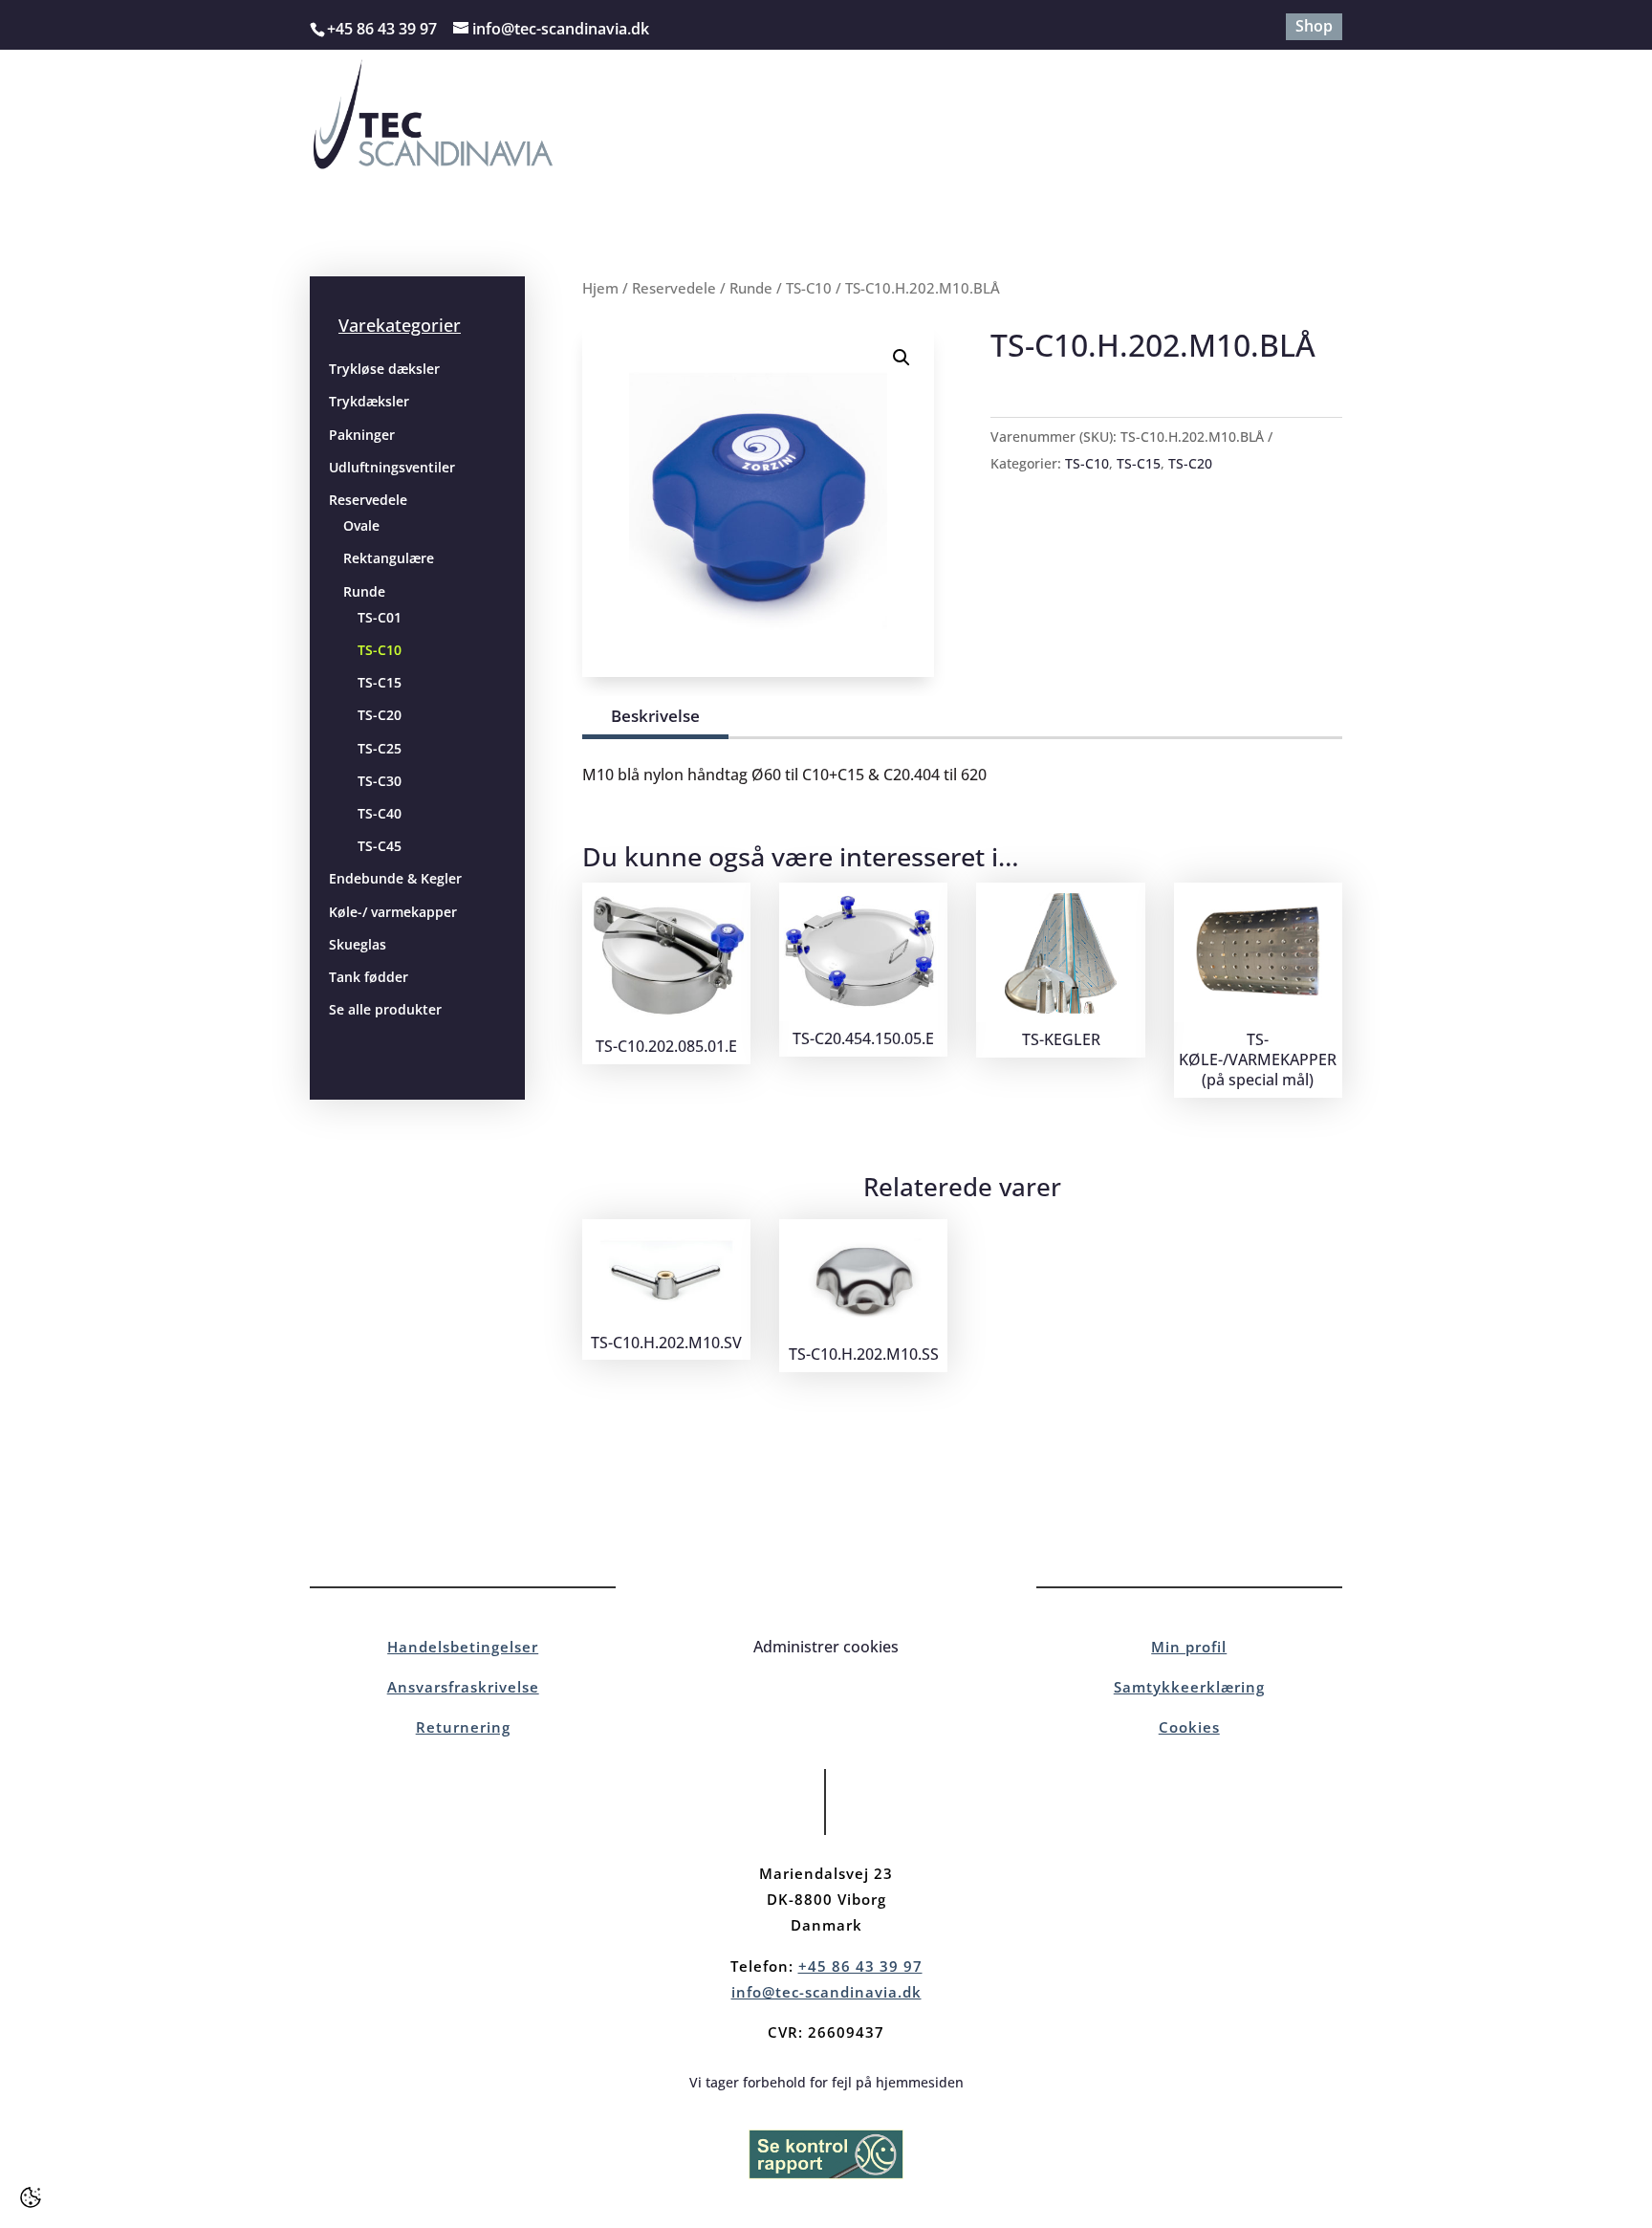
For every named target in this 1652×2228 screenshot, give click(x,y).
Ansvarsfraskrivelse (463, 1687)
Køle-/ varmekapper (393, 912)
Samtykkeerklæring (1189, 1687)
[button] (902, 358)
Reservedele (368, 500)
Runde (364, 591)
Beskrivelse (655, 716)
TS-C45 (380, 846)
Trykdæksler (369, 401)
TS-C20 (380, 715)
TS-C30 (380, 781)
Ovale (361, 525)
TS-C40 (380, 813)
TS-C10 (380, 650)
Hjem (600, 288)
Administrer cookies (826, 1647)
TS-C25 (380, 748)
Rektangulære (389, 558)
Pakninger (362, 435)
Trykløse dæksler (384, 369)
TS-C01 (380, 617)
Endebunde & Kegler (395, 878)
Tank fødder (369, 977)
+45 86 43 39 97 (860, 1966)
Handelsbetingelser (463, 1647)
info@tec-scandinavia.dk (826, 1992)
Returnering (463, 1727)
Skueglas (358, 944)
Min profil (1189, 1647)
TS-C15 (380, 682)
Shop (1314, 27)
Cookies (1189, 1727)
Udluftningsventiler (392, 467)
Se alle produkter (385, 1009)
